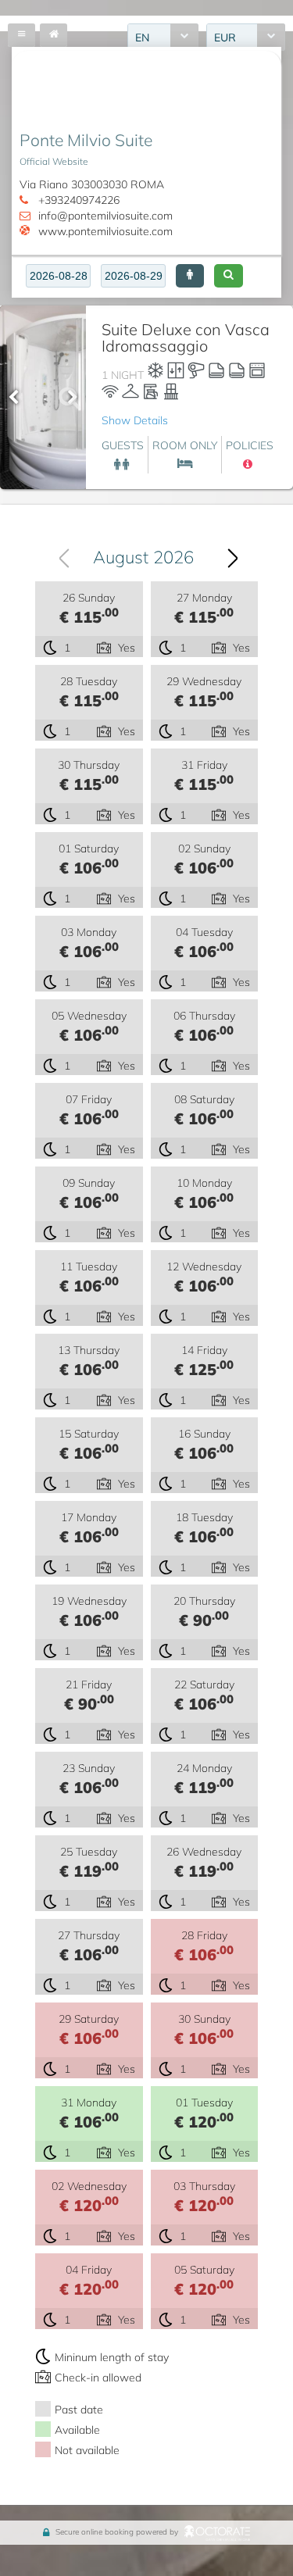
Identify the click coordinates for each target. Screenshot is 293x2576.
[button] (190, 276)
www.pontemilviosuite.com (105, 231)
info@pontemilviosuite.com (105, 215)
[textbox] (58, 276)
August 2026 (143, 557)
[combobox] (142, 557)
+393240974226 (79, 200)
